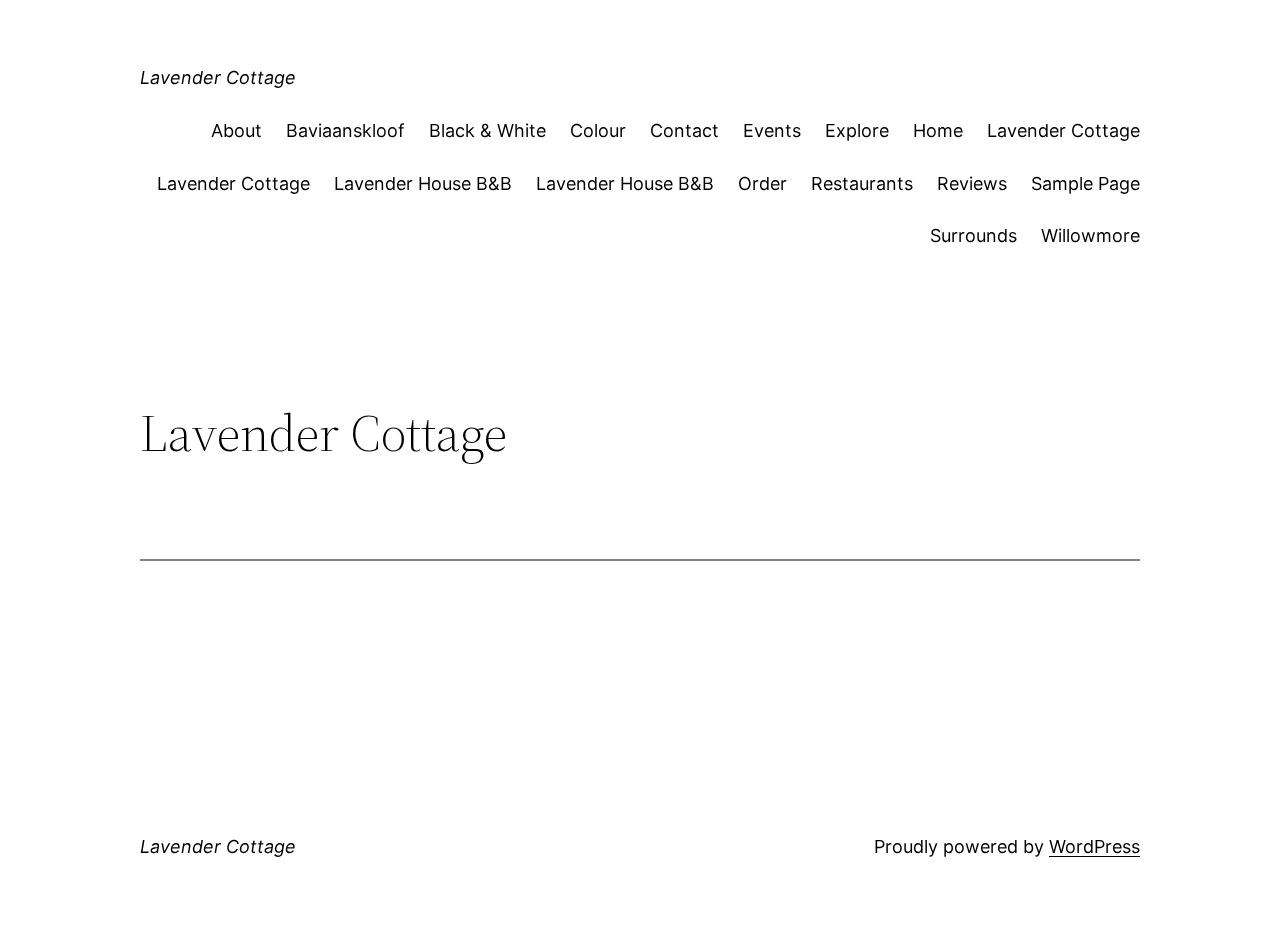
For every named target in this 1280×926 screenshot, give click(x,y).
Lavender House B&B (423, 183)
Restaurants (862, 183)
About (236, 130)
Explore (857, 130)
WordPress (1094, 846)
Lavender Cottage (218, 77)
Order (762, 183)
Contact (684, 130)
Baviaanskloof (345, 130)
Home (938, 130)
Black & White (487, 130)
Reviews (972, 183)
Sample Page (1085, 183)
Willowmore (1090, 235)
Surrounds (973, 235)
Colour (598, 130)
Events (772, 130)
